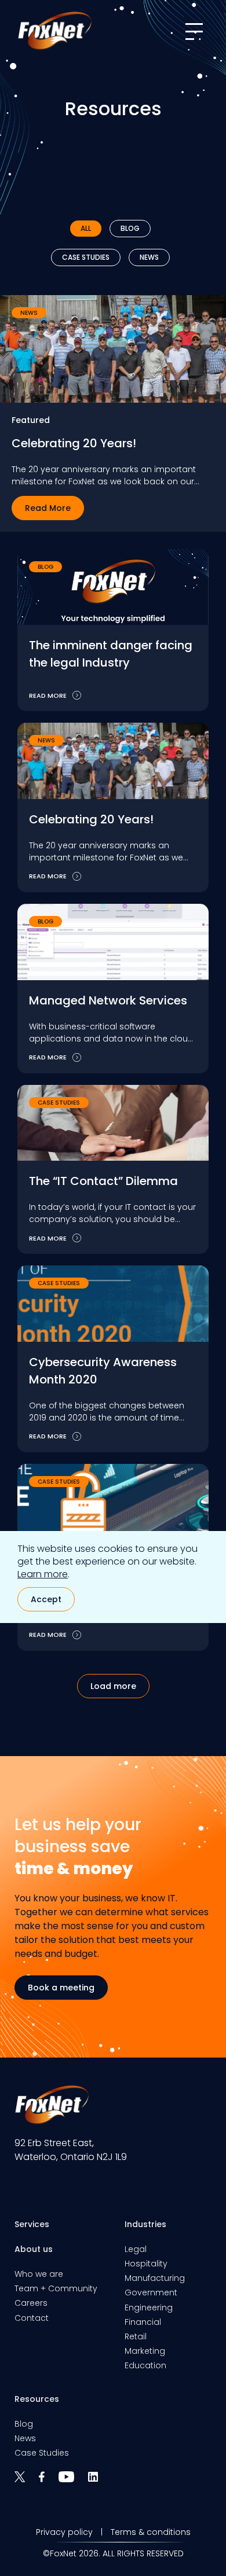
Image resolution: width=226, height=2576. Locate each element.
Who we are (39, 2274)
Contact (32, 2318)
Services (32, 2224)
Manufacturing (155, 2278)
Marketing (145, 2351)
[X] (27, 2481)
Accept (46, 1599)
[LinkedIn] (99, 2481)
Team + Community (56, 2288)
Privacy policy (64, 2532)
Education (145, 2365)
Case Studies (86, 257)
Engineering (149, 2308)
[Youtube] (73, 2481)
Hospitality (146, 2264)
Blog (130, 228)
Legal (136, 2249)
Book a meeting (61, 1988)
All (86, 228)
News (149, 257)
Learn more (43, 1574)
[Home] (54, 31)
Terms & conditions (151, 2532)
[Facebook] (49, 2481)
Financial (143, 2322)
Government (151, 2292)
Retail (136, 2336)
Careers (31, 2303)
